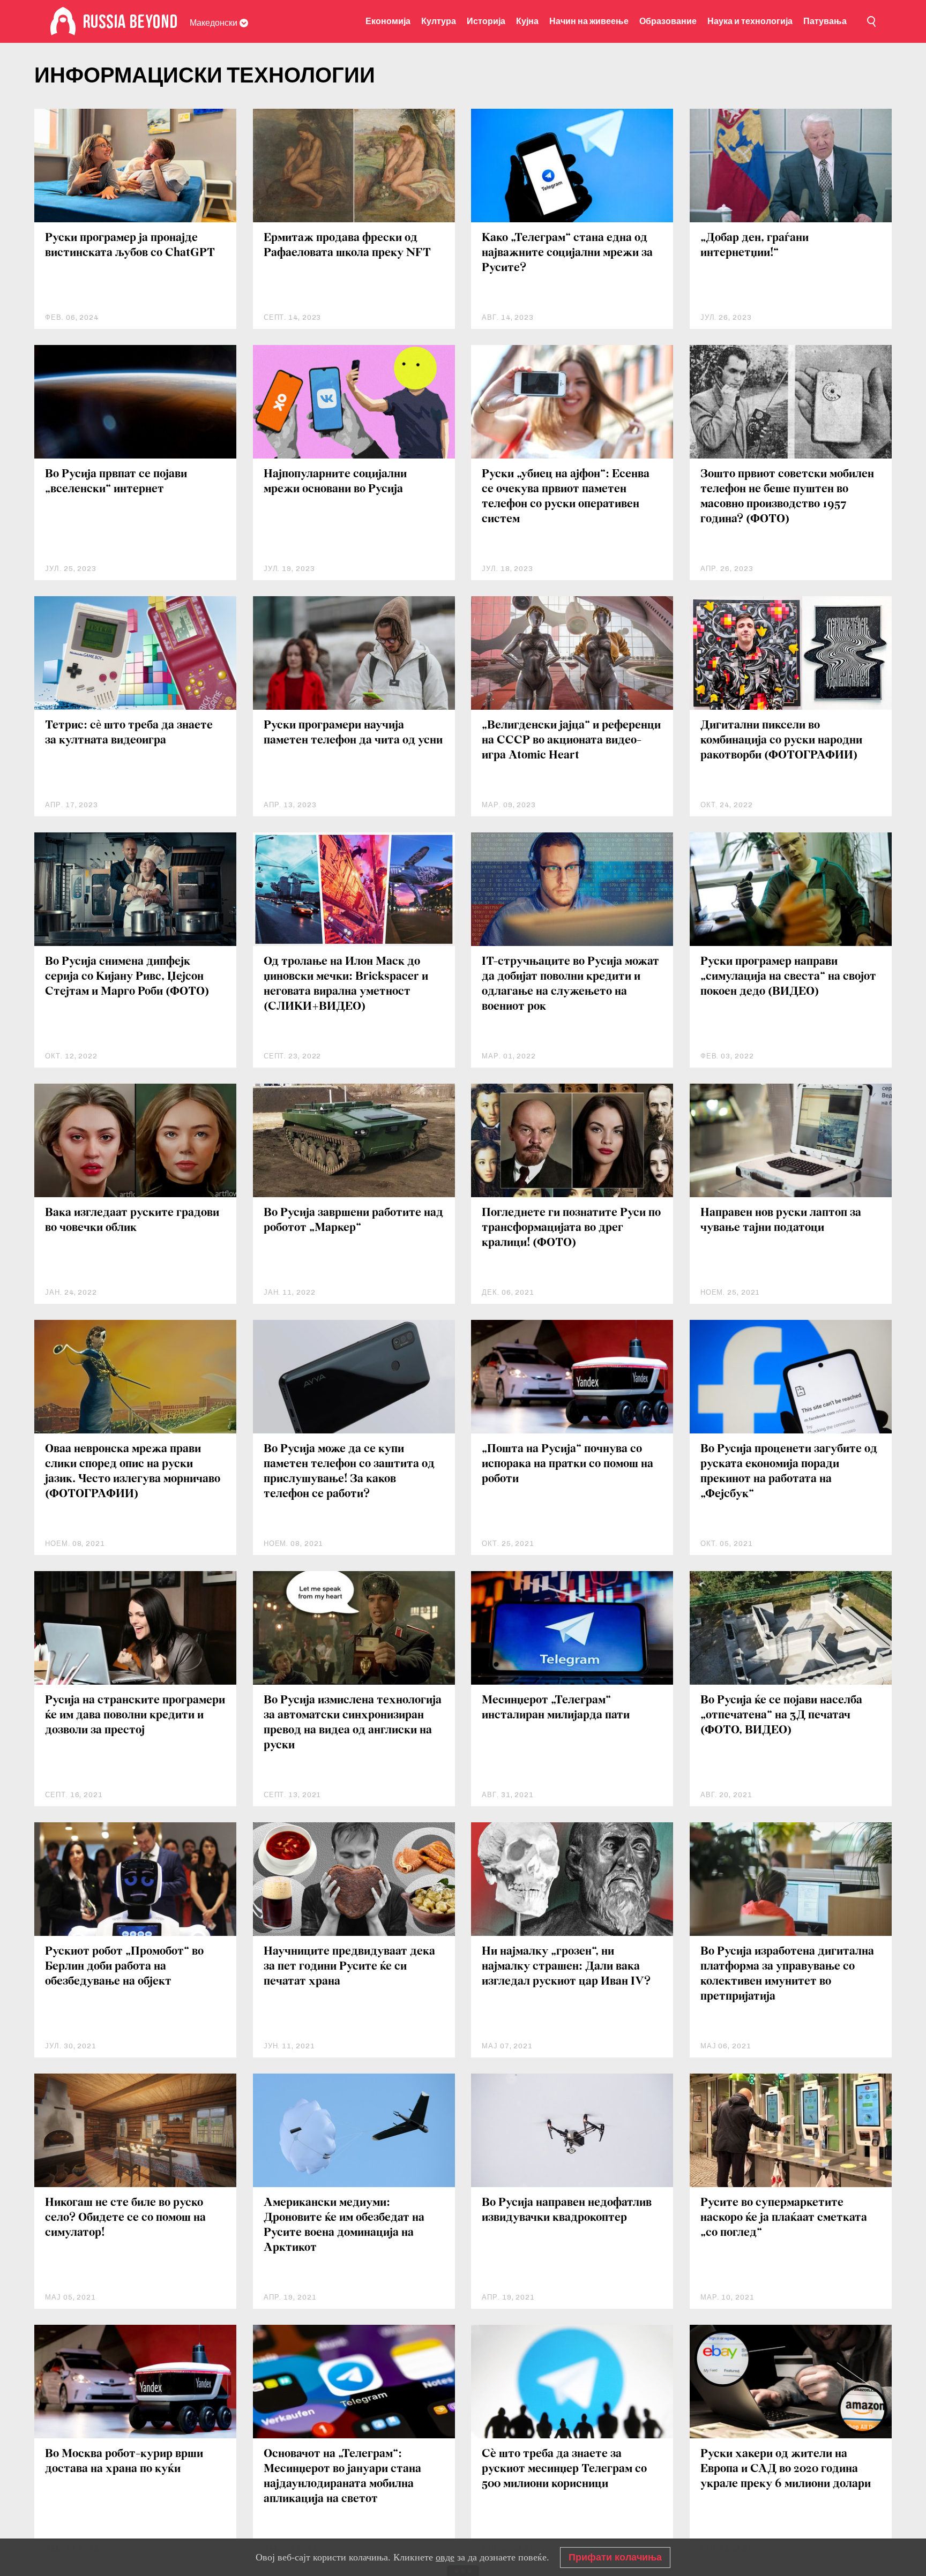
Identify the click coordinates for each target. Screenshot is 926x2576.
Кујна (527, 21)
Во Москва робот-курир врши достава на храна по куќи (124, 2462)
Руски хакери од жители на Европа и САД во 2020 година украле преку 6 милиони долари (786, 2469)
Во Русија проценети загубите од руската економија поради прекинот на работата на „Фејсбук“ (789, 1472)
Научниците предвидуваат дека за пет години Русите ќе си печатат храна (349, 1967)
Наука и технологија (750, 21)
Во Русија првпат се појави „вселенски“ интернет (116, 482)
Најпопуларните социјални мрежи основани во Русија (335, 482)
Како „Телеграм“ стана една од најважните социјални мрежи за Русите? (567, 253)
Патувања (825, 21)
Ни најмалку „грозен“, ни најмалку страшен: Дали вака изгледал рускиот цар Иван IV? (566, 1967)
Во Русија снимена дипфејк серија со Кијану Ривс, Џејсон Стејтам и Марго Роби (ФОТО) (127, 977)
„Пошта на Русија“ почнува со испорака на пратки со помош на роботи (567, 1464)
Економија (388, 21)
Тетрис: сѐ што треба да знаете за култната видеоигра (129, 733)
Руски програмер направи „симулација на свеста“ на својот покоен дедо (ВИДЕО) (788, 977)
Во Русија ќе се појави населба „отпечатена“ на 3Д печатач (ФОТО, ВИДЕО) (781, 1715)
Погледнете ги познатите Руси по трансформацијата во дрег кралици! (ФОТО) (571, 1228)
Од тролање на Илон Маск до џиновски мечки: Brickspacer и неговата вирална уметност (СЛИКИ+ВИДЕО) (346, 984)
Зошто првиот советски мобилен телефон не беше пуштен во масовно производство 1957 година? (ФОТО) (787, 497)
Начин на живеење (589, 21)
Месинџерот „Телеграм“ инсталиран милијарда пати (556, 1708)
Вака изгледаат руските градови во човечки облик (132, 1221)
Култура (439, 21)
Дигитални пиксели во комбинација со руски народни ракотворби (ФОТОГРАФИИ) (781, 741)
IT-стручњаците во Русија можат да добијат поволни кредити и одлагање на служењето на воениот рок (570, 984)
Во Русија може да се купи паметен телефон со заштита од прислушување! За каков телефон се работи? (349, 1472)
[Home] (63, 21)
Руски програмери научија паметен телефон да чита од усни (353, 733)
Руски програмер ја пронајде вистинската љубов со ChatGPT (130, 246)
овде (445, 2557)
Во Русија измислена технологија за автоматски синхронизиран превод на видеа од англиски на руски (353, 1723)
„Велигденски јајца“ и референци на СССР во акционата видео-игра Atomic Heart (571, 741)
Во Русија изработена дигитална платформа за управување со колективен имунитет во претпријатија (787, 1974)
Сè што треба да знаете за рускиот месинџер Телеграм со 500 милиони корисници (564, 2469)
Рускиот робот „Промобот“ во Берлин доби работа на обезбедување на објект (124, 1967)
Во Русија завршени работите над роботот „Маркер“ (353, 1221)
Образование (668, 21)
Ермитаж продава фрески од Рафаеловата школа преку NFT (347, 246)
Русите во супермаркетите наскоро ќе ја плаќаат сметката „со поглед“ (784, 2218)
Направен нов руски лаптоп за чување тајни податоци (781, 1221)
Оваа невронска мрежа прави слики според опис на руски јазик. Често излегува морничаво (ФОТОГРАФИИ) (133, 1472)
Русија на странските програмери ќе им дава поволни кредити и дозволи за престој (135, 1715)
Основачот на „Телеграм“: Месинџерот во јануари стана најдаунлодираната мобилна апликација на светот (342, 2477)
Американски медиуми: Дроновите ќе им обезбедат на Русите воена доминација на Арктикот (344, 2225)
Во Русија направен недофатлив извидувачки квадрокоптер (567, 2210)
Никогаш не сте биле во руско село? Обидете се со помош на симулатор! (125, 2218)
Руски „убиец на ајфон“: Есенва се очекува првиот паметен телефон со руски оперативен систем (566, 497)
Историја (486, 21)
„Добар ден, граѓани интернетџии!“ (755, 246)
